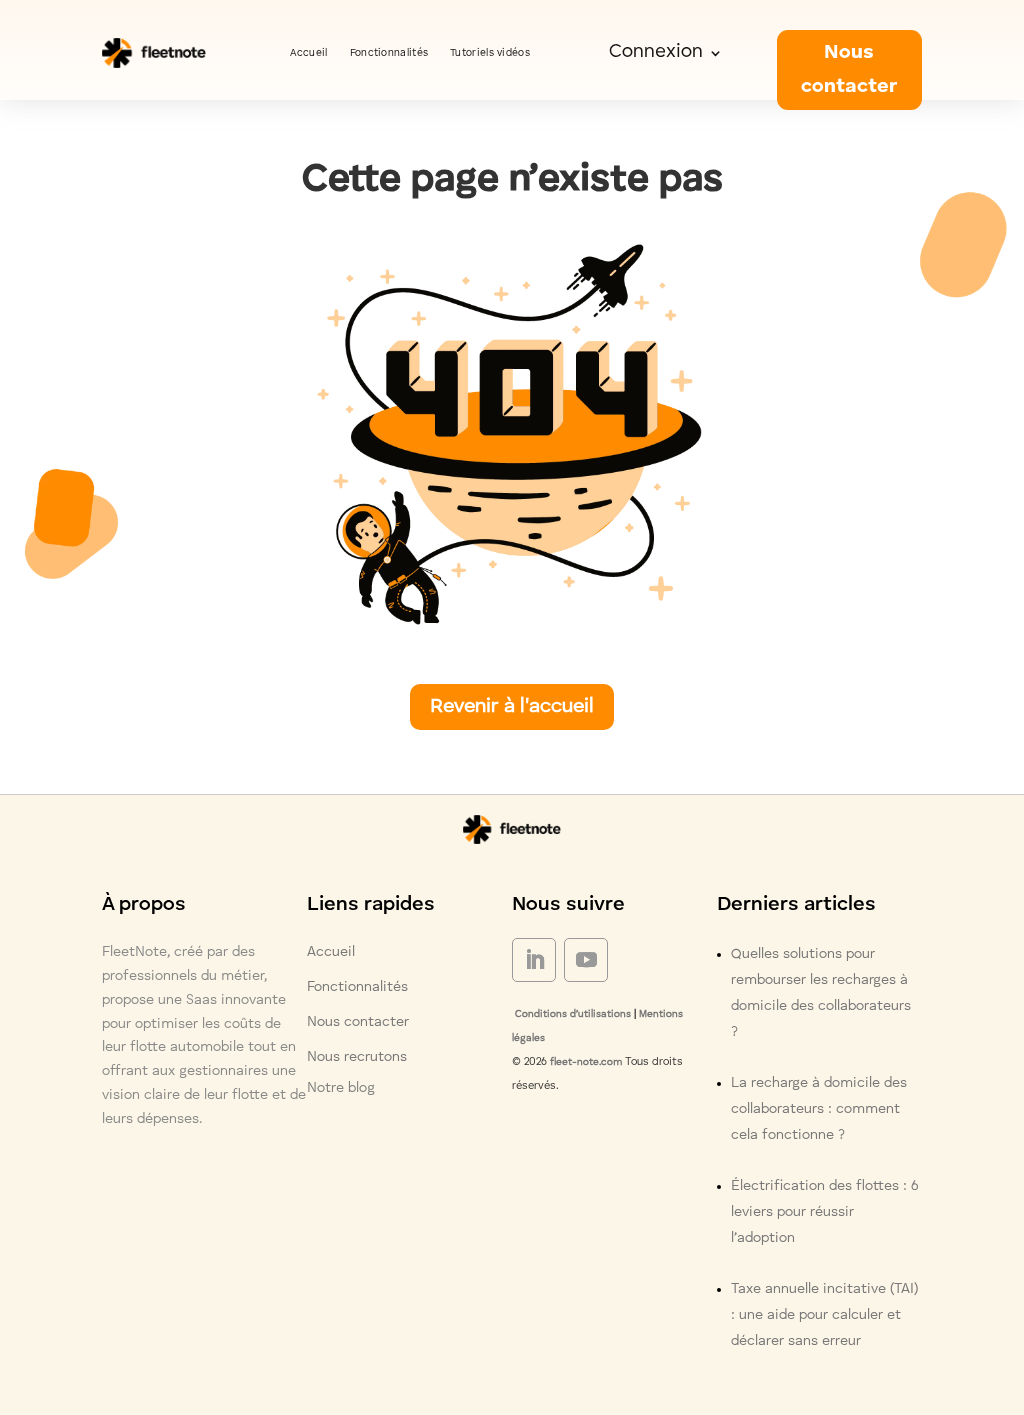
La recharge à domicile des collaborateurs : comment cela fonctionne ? (819, 1109)
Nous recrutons (357, 1057)
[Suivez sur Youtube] (586, 960)
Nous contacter (849, 70)
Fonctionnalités (389, 53)
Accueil (309, 53)
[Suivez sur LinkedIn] (534, 960)
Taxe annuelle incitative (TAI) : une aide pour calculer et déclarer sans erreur (824, 1315)
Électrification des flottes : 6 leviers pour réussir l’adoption (824, 1212)
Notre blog (341, 1088)
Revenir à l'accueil (512, 707)
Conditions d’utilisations (571, 1014)
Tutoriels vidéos (490, 53)
